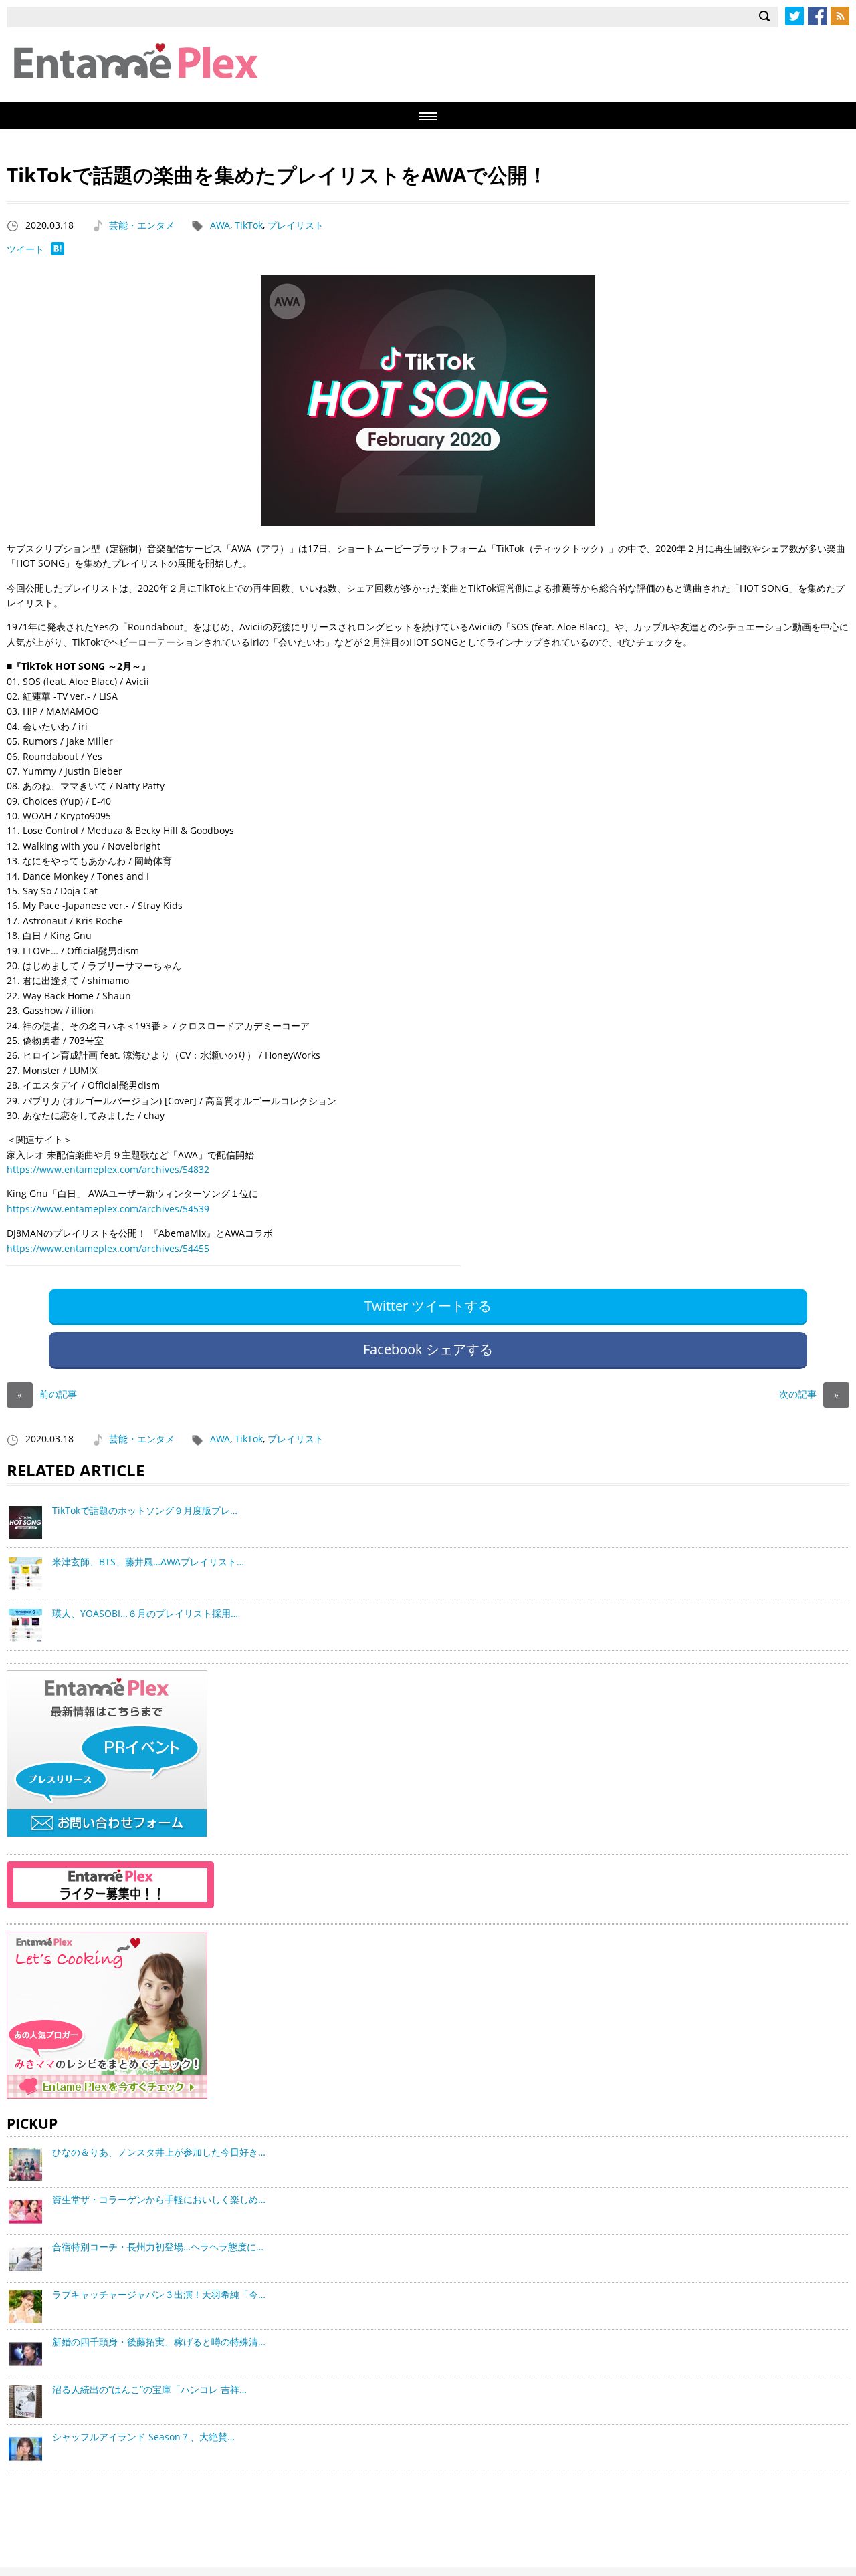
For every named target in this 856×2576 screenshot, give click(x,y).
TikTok (249, 225)
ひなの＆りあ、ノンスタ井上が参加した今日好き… (159, 2152)
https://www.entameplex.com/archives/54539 (108, 1209)
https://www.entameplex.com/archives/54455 (108, 1248)
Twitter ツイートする (428, 1306)
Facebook (817, 16)
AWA (220, 225)
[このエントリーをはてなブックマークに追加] (58, 252)
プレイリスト (296, 225)
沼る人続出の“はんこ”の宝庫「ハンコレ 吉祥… (149, 2389)
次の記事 (809, 1394)
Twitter (794, 16)
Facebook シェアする (428, 1349)
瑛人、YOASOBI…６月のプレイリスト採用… (145, 1613)
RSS (840, 16)
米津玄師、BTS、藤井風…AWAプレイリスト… (148, 1562)
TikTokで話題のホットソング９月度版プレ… (145, 1510)
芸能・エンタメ (142, 225)
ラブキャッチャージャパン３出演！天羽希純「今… (159, 2294)
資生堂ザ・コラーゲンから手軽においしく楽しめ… (159, 2199)
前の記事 (47, 1394)
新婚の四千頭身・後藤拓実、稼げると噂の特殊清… (159, 2342)
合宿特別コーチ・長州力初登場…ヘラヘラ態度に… (158, 2247)
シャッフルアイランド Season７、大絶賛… (143, 2437)
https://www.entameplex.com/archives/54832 (108, 1169)
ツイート (25, 249)
